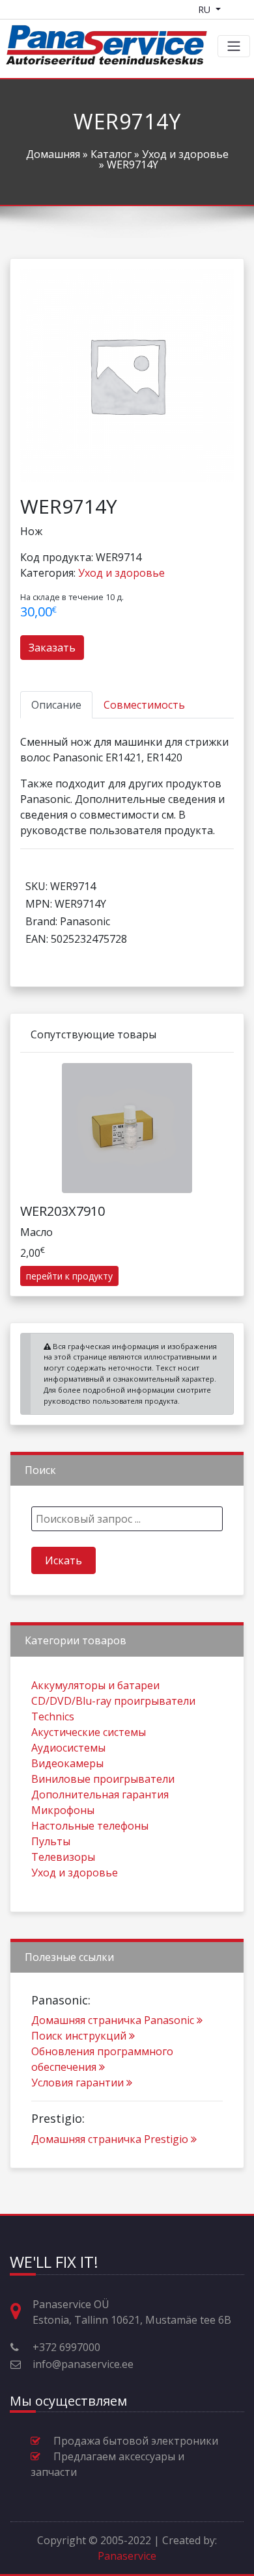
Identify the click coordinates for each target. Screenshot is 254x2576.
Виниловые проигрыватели (103, 1779)
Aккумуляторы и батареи (95, 1685)
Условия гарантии (78, 2083)
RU (205, 9)
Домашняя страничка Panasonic (113, 2020)
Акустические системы (89, 1732)
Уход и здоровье (185, 154)
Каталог (111, 154)
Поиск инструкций (79, 2036)
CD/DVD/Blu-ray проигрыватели (113, 1701)
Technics (53, 1716)
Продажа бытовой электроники (136, 2441)
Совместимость (144, 705)
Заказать (52, 648)
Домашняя (53, 154)
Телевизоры (63, 1857)
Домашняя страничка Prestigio (110, 2139)
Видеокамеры (67, 1763)
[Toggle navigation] (234, 46)
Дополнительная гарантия (100, 1794)
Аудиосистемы (68, 1748)
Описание (56, 705)
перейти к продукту (69, 1276)
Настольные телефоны (90, 1826)
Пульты (51, 1841)
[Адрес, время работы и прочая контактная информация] (21, 2312)
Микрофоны (63, 1810)
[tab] (56, 705)
